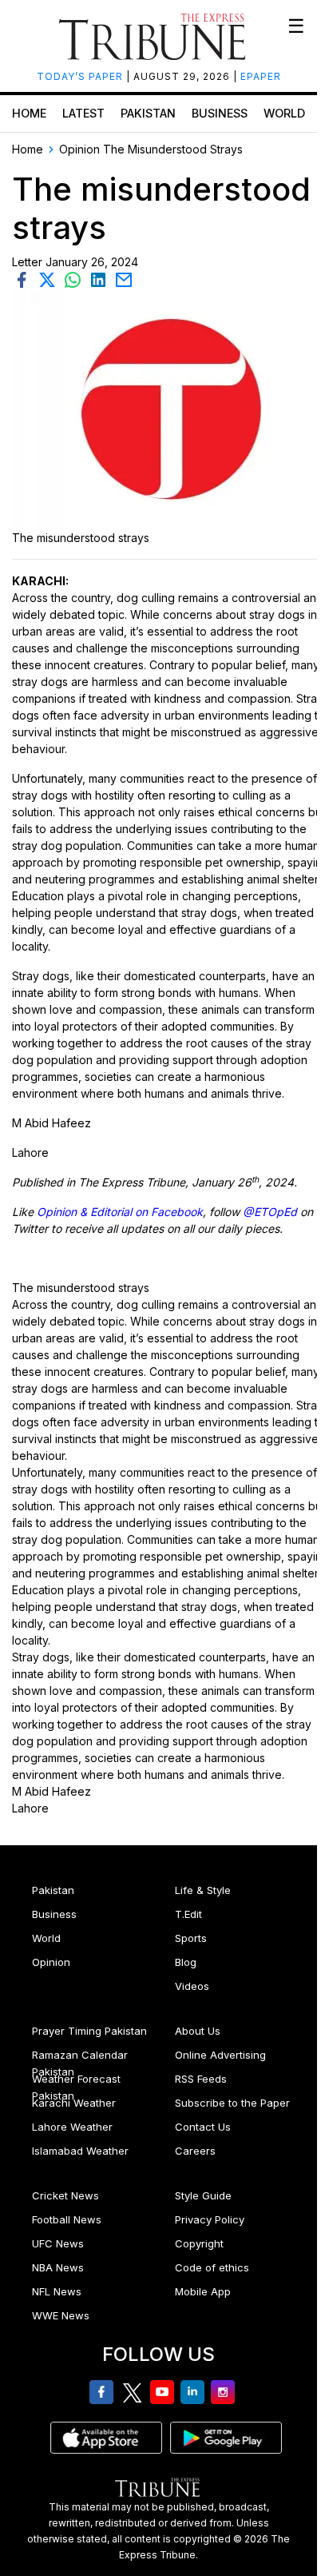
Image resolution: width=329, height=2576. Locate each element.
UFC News (58, 2243)
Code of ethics (212, 2267)
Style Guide (203, 2195)
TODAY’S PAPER (81, 76)
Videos (192, 1986)
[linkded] (101, 279)
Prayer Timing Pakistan (89, 2031)
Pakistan (148, 113)
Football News (67, 2219)
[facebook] (25, 279)
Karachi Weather (74, 2103)
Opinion (51, 1962)
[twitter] (50, 279)
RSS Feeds (201, 2079)
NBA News (58, 2267)
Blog (186, 1962)
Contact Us (203, 2127)
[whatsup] (76, 279)
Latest (83, 113)
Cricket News (65, 2195)
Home (29, 113)
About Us (198, 2031)
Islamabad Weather (80, 2151)
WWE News (61, 2315)
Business (220, 113)
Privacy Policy (210, 2219)
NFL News (57, 2291)
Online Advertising (220, 2055)
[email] (125, 279)
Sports (191, 1938)
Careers (195, 2151)
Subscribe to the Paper (232, 2103)
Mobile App (203, 2291)
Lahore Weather (72, 2127)
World (284, 113)
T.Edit (188, 1914)
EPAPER (261, 76)
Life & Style (203, 1890)
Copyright (199, 2243)
